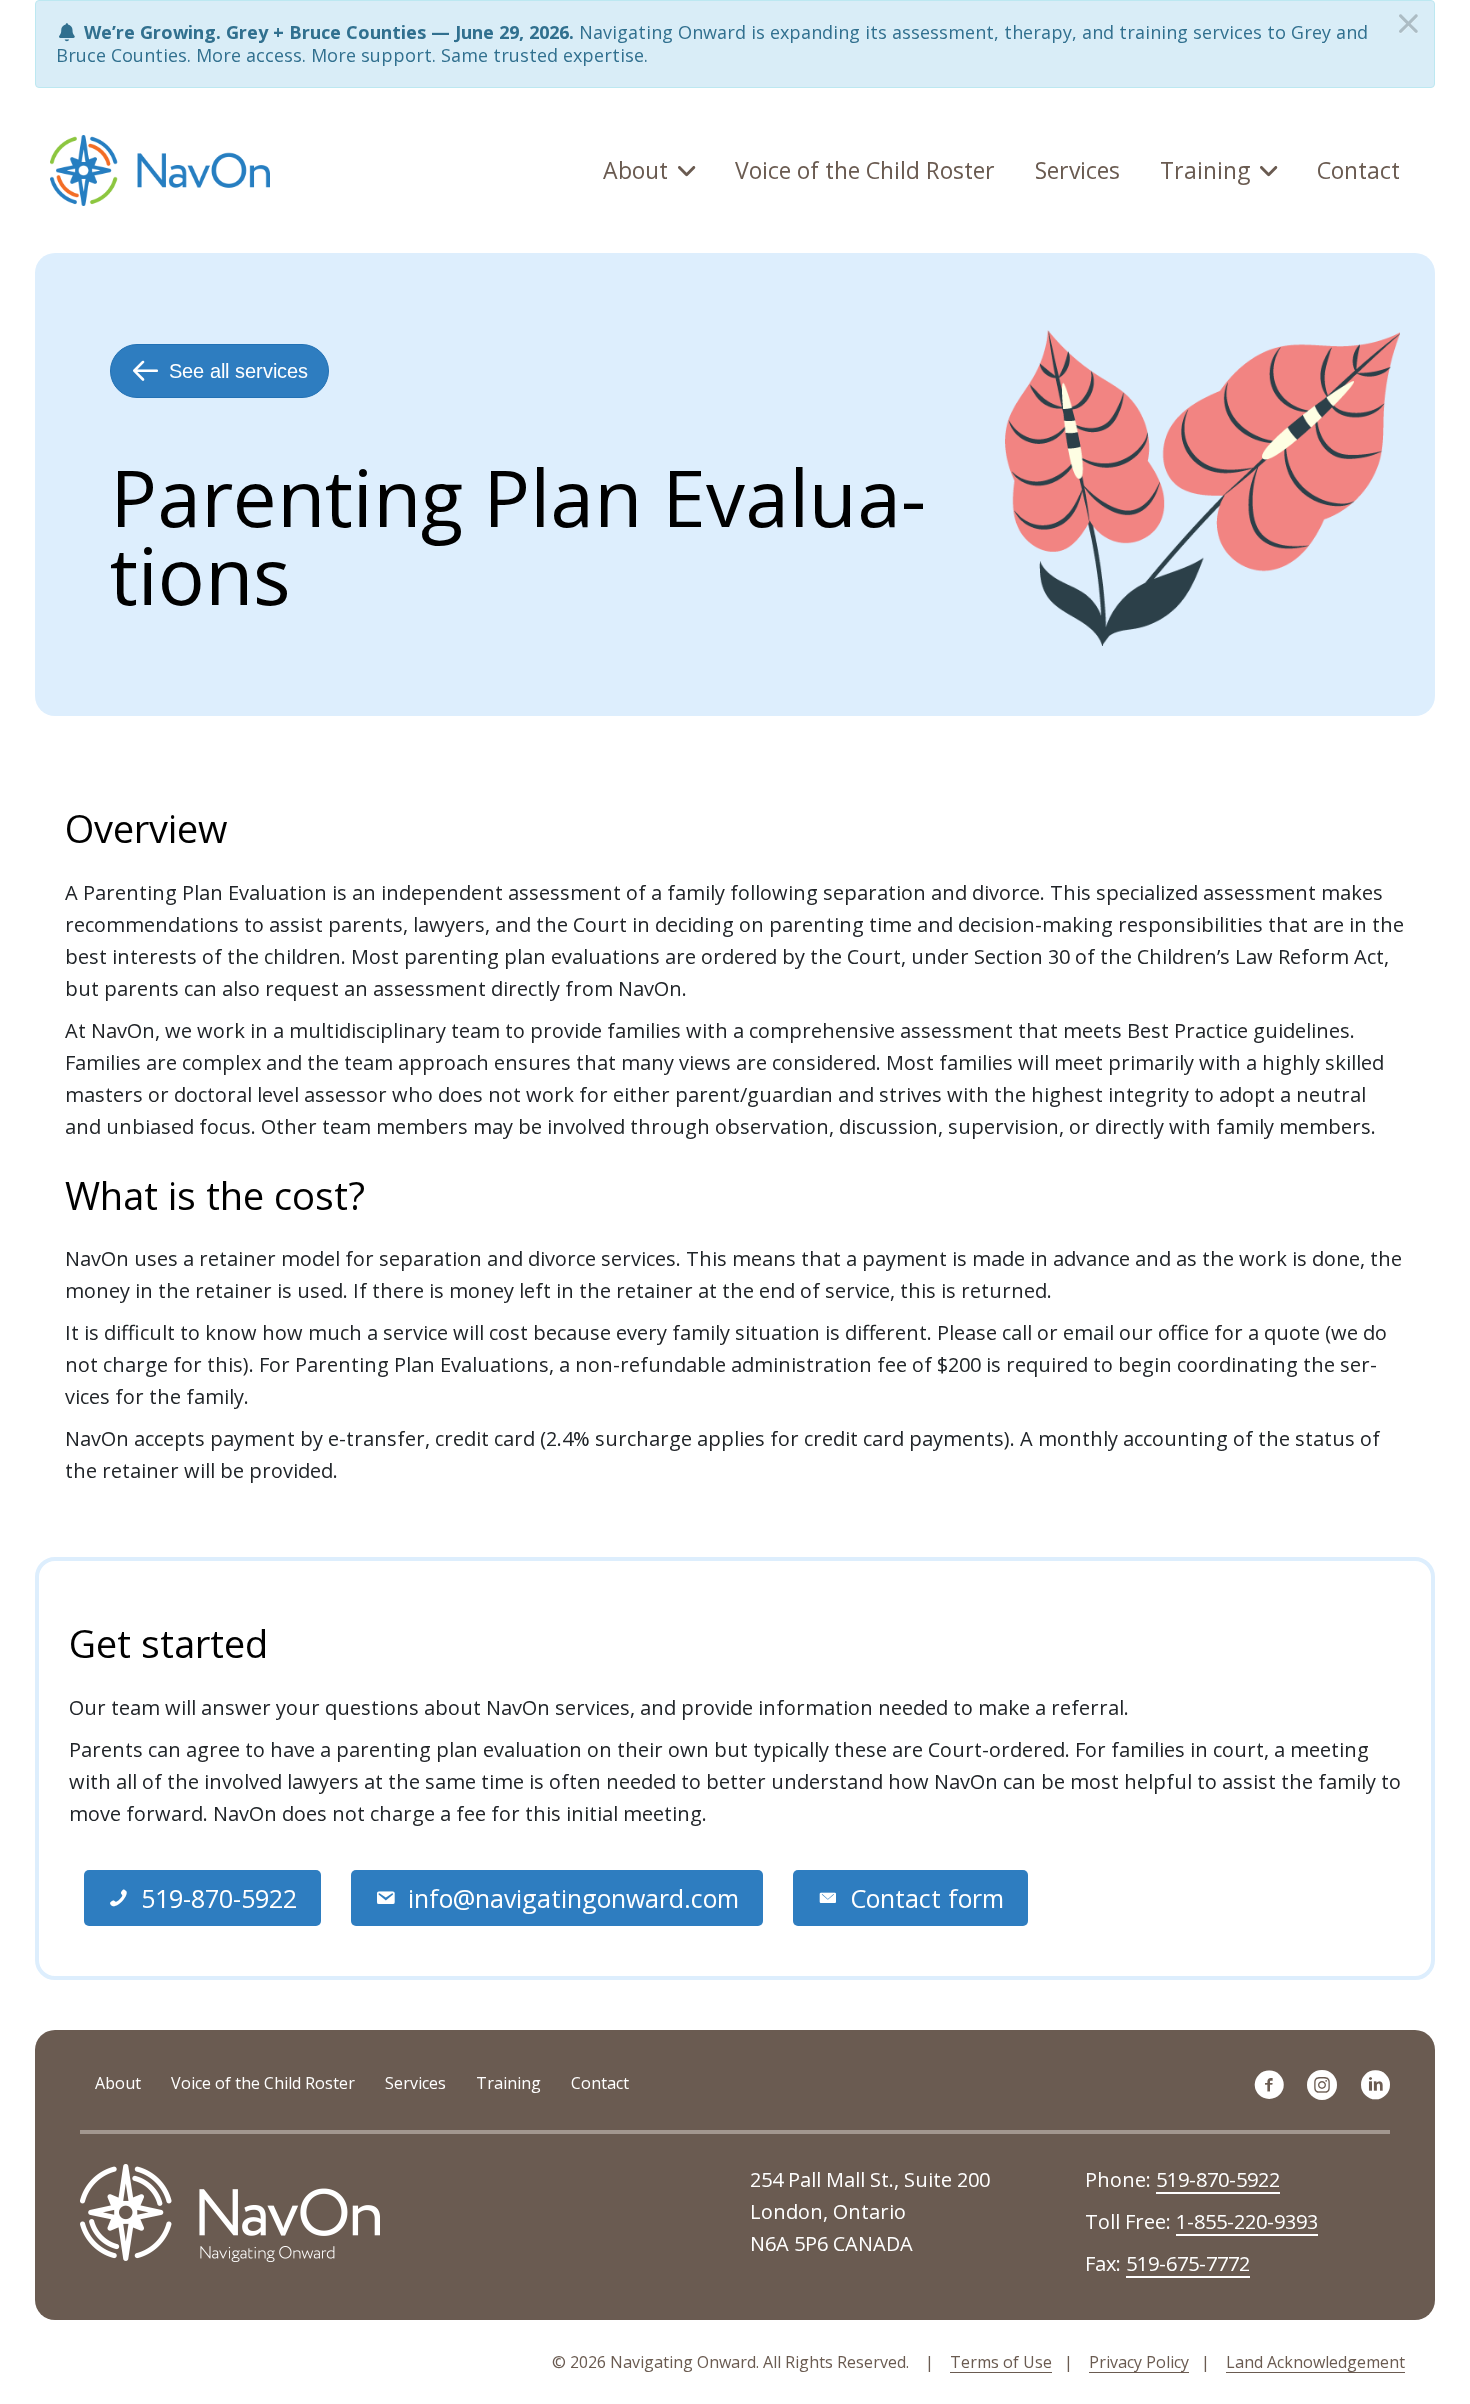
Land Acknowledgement (1315, 2362)
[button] (202, 1898)
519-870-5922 (1218, 2179)
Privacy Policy (1139, 2362)
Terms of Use (1001, 2362)
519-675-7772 (1188, 2263)
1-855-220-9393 (1247, 2221)
